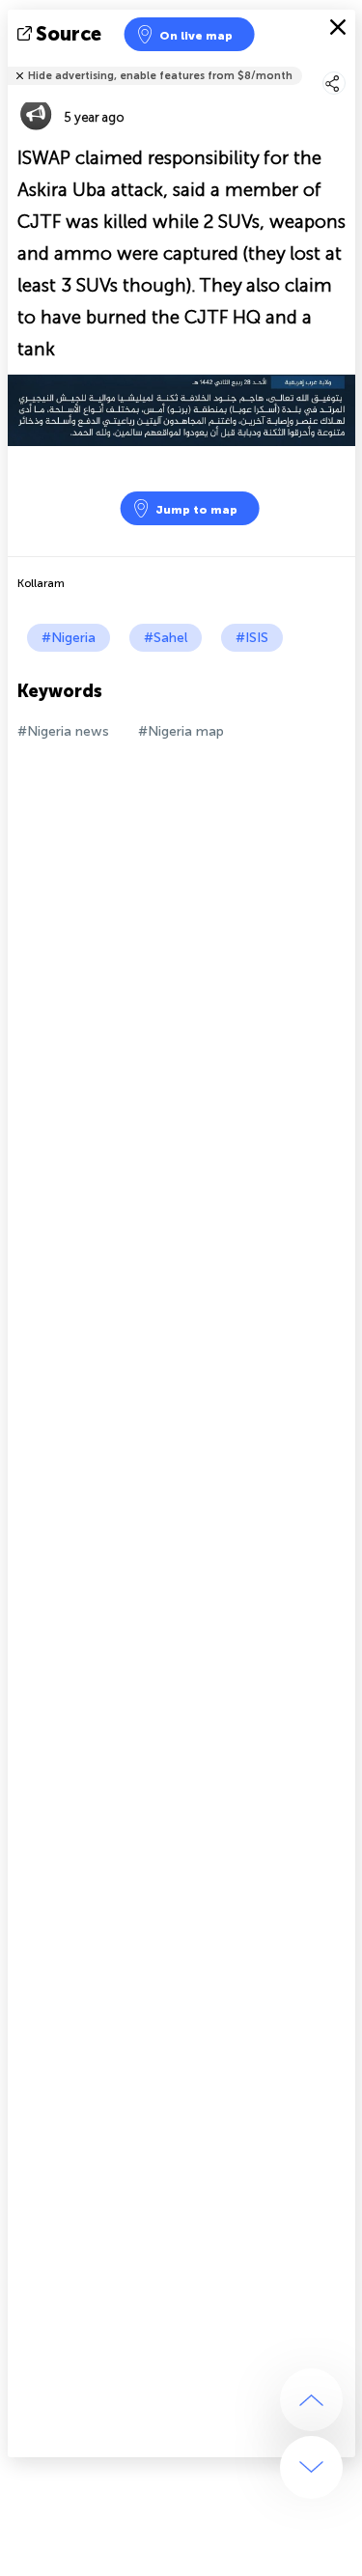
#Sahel (166, 638)
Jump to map (196, 510)
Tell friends (347, 63)
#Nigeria (69, 638)
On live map (196, 36)
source (69, 34)
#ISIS (252, 638)
